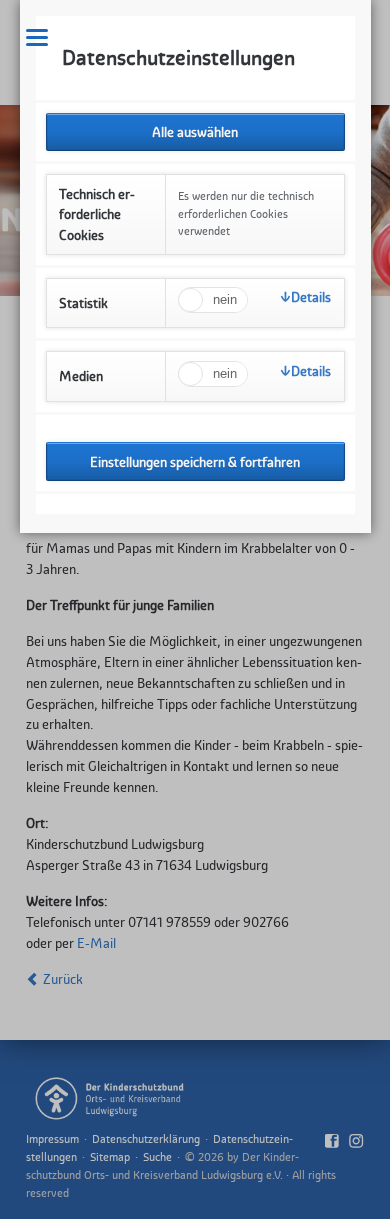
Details (311, 297)
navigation (37, 37)
